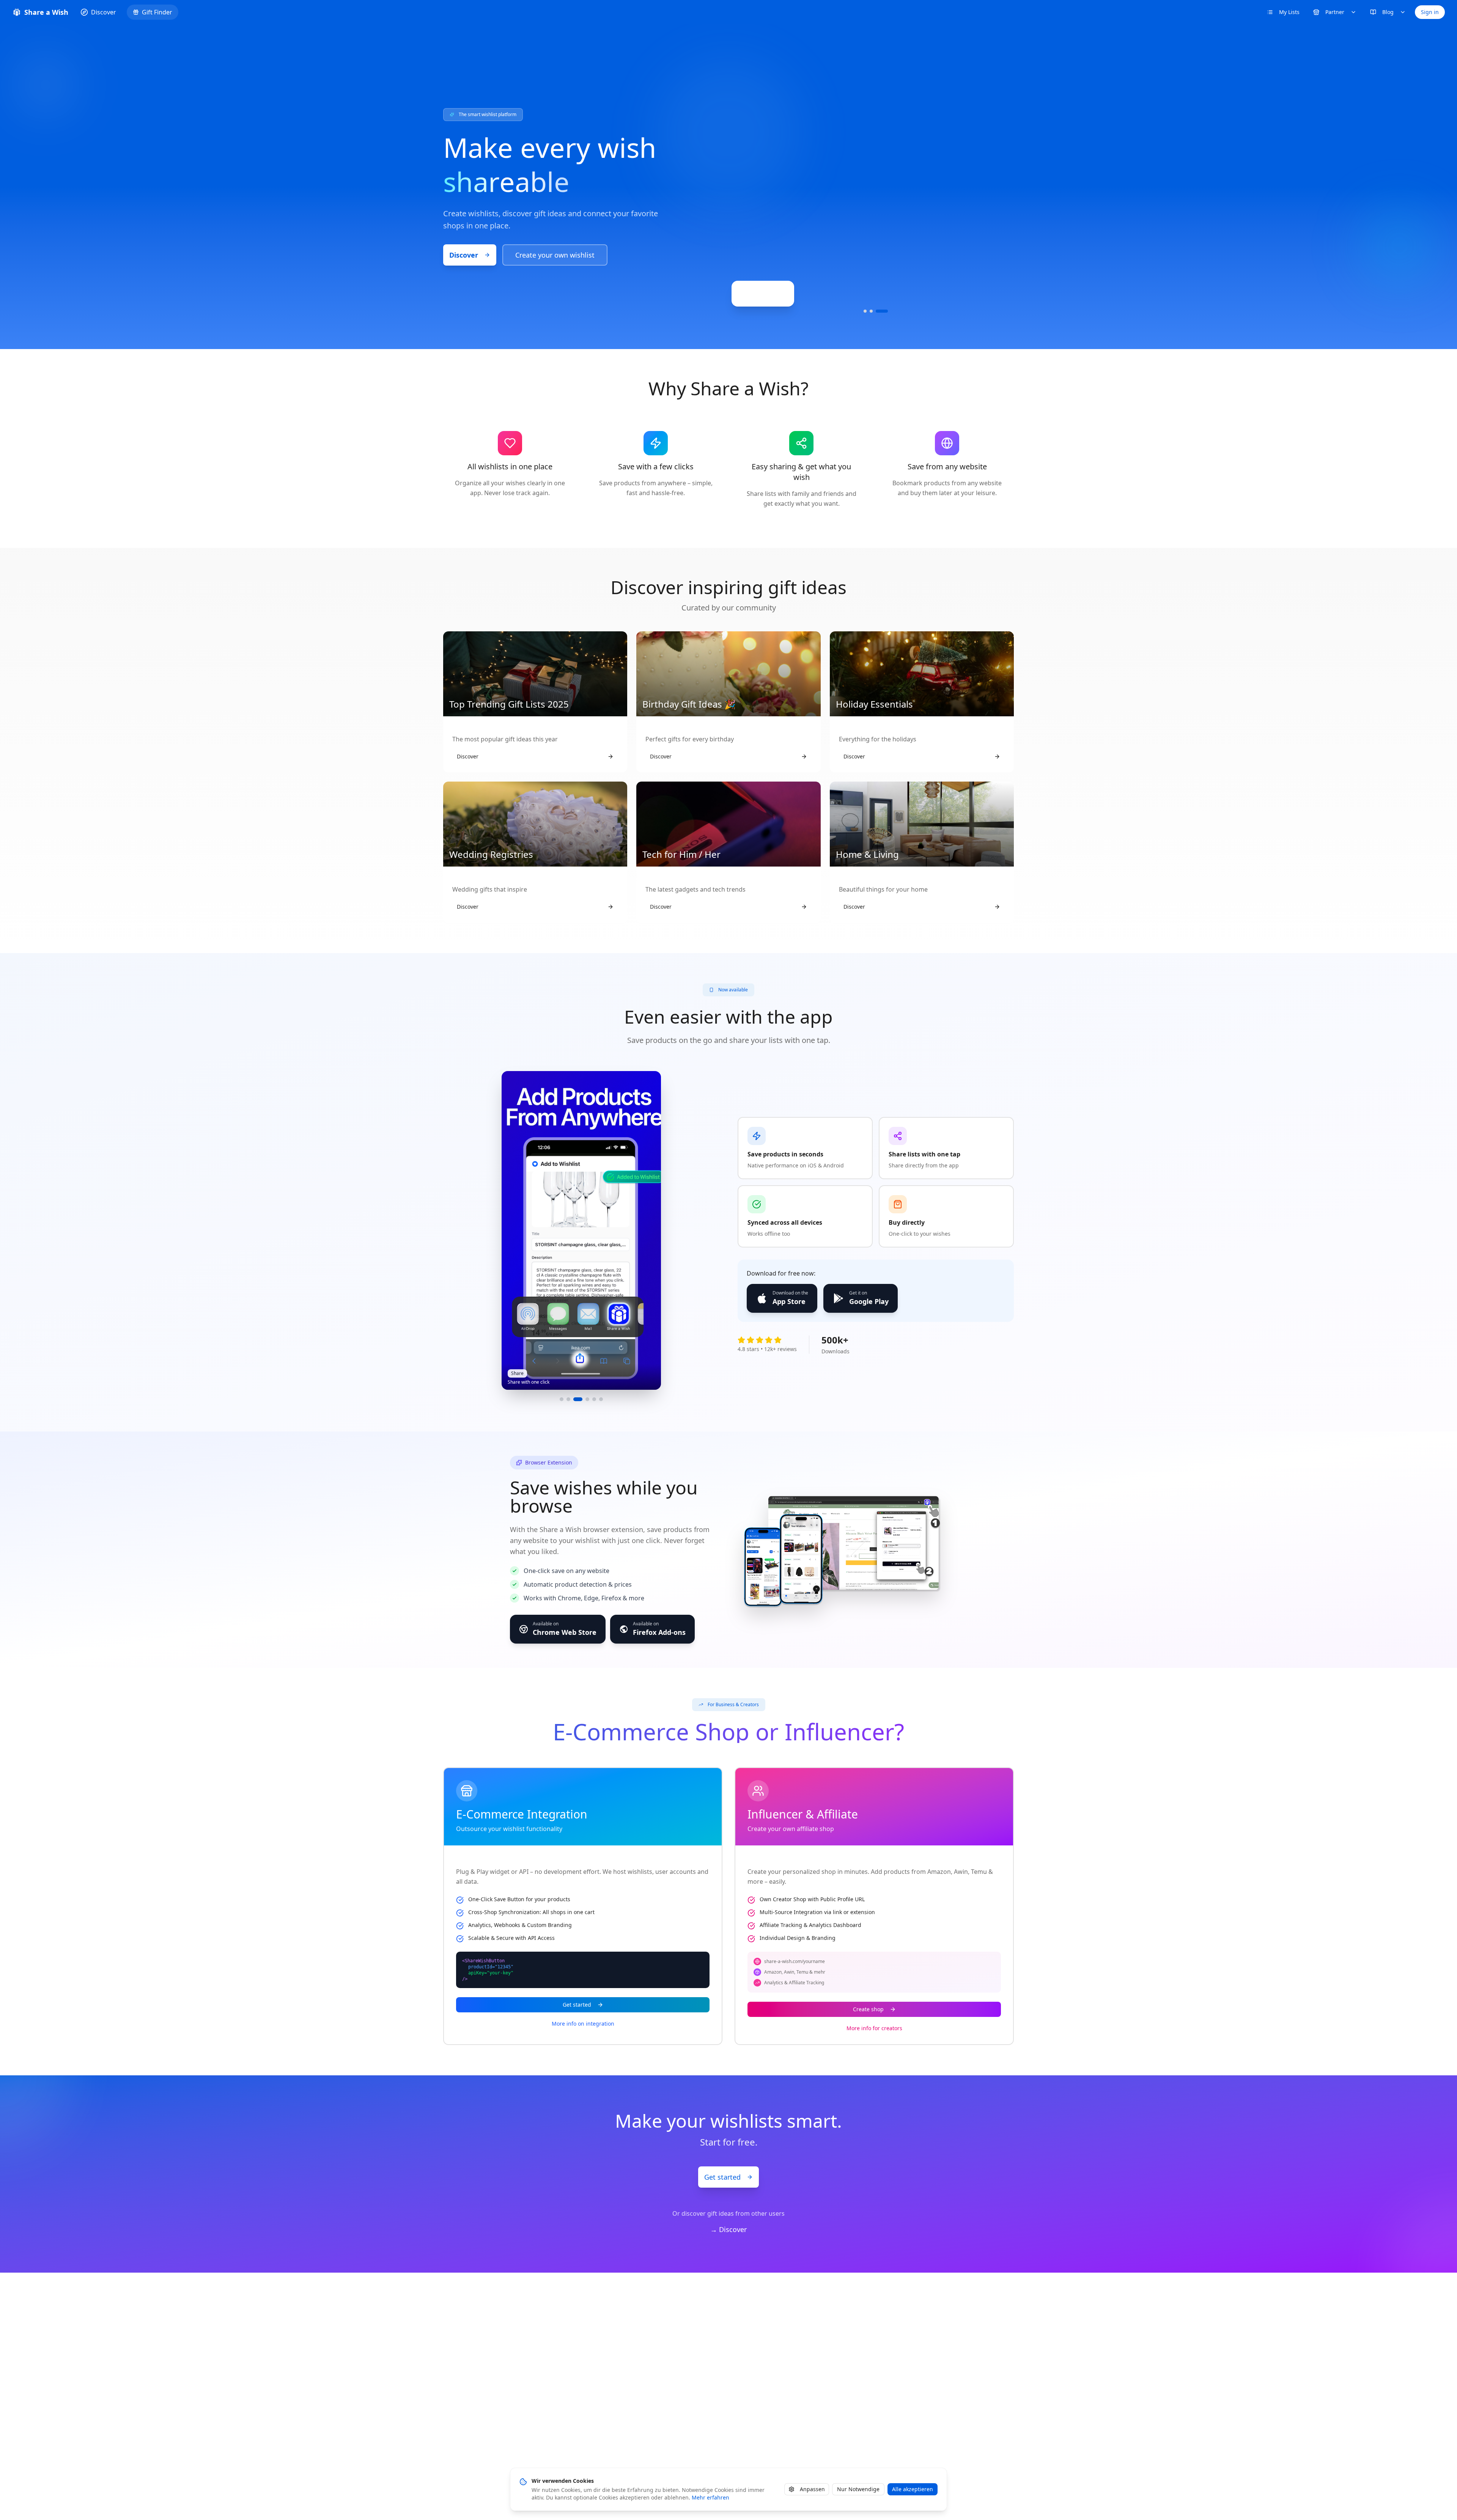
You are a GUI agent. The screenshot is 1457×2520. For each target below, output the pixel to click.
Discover (464, 255)
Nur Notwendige (858, 2489)
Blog (1388, 12)
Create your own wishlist (555, 255)
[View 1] (865, 311)
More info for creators (874, 2028)
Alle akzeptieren (913, 2489)
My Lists (1289, 12)
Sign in (1430, 12)
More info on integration (583, 2024)
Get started (577, 2005)
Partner (1335, 12)
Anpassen (812, 2489)
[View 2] (876, 311)
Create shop (868, 2009)
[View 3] (886, 311)
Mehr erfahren (710, 2497)
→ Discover (728, 2229)
